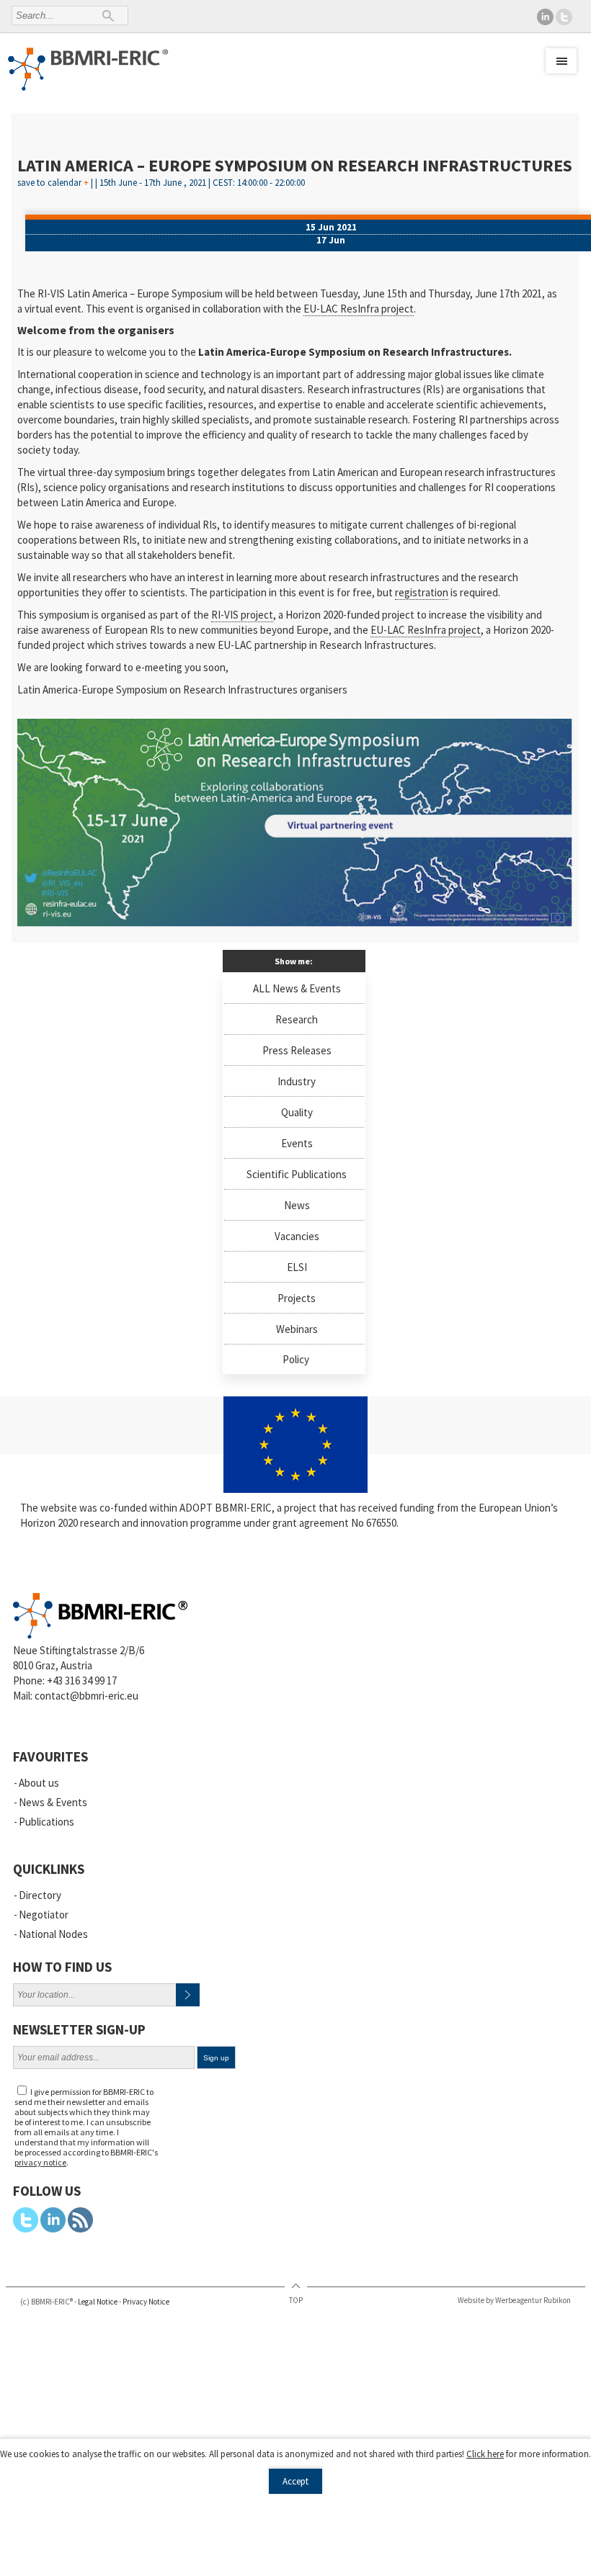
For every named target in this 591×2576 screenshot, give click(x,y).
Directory (40, 1895)
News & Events (53, 1802)
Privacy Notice (146, 2302)
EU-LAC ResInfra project (359, 309)
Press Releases (297, 1050)
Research (297, 1019)
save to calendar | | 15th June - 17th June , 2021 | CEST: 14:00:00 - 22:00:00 (161, 179)
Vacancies (297, 1236)
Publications (46, 1822)
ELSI (297, 1267)
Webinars (297, 1329)
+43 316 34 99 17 (82, 1680)
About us (39, 1783)
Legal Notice (98, 2302)
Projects (297, 1298)
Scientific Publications (297, 1174)
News (297, 1205)
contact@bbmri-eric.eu (86, 1696)
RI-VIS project (242, 615)
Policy (296, 1359)
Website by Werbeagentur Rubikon (514, 2300)
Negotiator (44, 1915)
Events (297, 1143)
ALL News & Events (297, 988)
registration (422, 592)
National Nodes (53, 1934)
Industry (297, 1081)
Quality (297, 1112)
